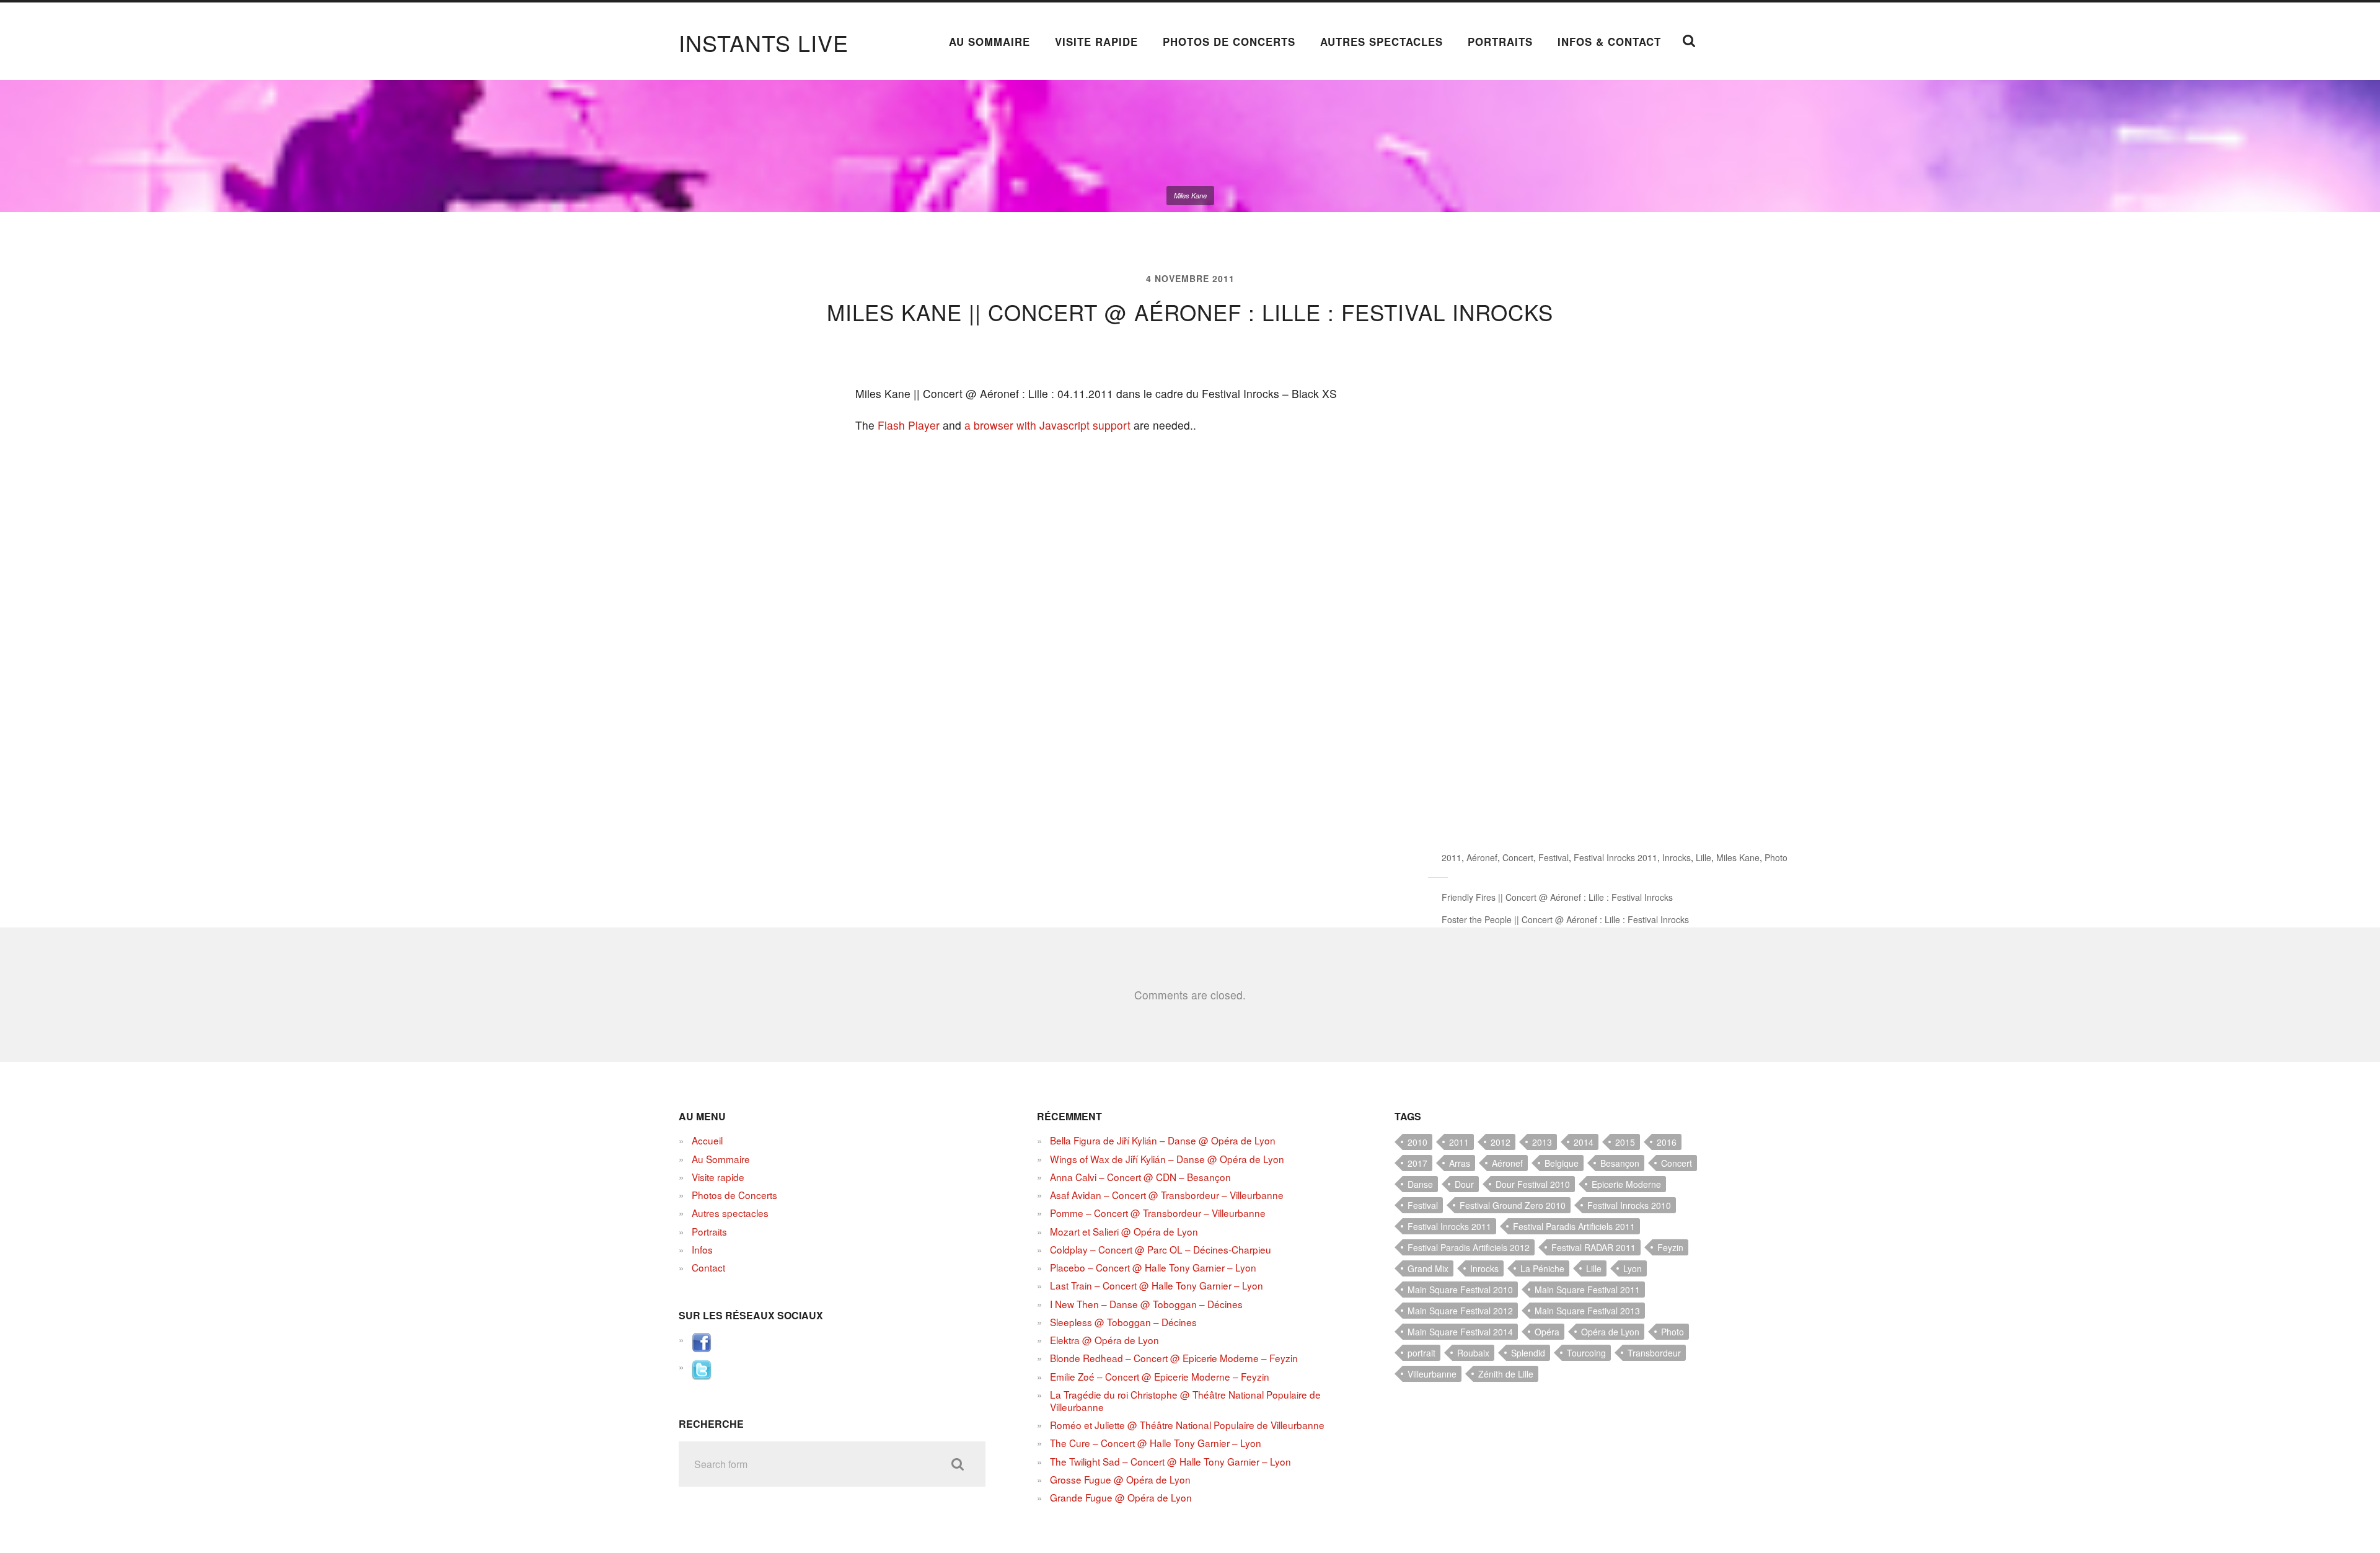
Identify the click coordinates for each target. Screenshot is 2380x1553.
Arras (1460, 1163)
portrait (1421, 1353)
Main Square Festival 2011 (1587, 1290)
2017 (1417, 1163)
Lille (1703, 857)
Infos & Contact (1609, 42)
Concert (1518, 857)
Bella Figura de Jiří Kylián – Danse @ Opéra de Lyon (1163, 1140)
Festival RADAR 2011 (1593, 1247)
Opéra (1547, 1332)
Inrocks (1677, 857)
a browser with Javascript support (1047, 425)
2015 (1625, 1142)
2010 (1417, 1142)
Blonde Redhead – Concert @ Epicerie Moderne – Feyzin (1174, 1358)
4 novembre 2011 (1190, 278)
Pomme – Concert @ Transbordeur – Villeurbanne (1158, 1213)
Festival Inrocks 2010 (1629, 1205)
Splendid (1528, 1353)
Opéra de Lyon (1610, 1332)
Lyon (1633, 1268)
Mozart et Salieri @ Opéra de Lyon (1124, 1231)
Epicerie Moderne (1626, 1184)
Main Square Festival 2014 (1460, 1332)
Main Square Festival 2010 (1460, 1290)
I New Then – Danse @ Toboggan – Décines (1146, 1304)
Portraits (1500, 42)
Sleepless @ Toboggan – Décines (1123, 1322)
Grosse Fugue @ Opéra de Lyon (1120, 1479)
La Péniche (1542, 1268)
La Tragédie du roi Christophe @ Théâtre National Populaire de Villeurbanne (1185, 1400)
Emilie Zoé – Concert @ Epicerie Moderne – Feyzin (1160, 1376)
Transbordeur (1654, 1353)
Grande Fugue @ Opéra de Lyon (1121, 1497)
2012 (1501, 1142)
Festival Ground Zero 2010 (1513, 1205)
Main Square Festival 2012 (1460, 1311)
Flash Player (909, 425)
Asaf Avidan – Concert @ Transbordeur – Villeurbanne (1167, 1195)
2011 (1452, 857)
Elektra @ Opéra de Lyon (1104, 1340)
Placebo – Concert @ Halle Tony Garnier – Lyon (1153, 1267)
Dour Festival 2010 (1533, 1184)
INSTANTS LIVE (764, 42)
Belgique (1562, 1163)
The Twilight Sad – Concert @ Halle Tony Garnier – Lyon (1170, 1461)
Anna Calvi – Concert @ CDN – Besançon (1140, 1177)
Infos (702, 1249)
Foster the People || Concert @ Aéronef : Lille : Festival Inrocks (1565, 919)
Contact (708, 1267)
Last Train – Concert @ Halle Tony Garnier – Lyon (1157, 1285)
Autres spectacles (1382, 42)
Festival (1554, 857)
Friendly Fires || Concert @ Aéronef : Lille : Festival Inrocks (1557, 897)
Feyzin (1670, 1247)
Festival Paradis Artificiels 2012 (1469, 1247)
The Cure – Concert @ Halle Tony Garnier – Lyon (1156, 1443)
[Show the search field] (1689, 41)
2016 (1667, 1142)
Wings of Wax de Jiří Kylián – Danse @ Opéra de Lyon (1167, 1159)
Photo (1776, 857)
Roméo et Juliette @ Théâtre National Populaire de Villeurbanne (1187, 1425)
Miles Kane (1738, 857)
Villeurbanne (1432, 1374)
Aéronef (1482, 857)
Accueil (707, 1140)
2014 (1584, 1142)
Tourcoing (1586, 1353)
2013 (1542, 1142)
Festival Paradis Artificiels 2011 (1574, 1226)
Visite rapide (1096, 42)
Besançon (1620, 1163)
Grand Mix (1428, 1268)
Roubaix (1473, 1353)
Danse (1420, 1184)
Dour (1464, 1184)
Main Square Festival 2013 (1587, 1311)
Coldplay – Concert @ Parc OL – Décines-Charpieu (1161, 1249)
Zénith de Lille (1506, 1374)
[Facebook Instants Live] (702, 1348)
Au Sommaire (989, 42)
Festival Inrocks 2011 (1615, 857)
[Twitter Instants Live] (702, 1376)
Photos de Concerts (1229, 42)
